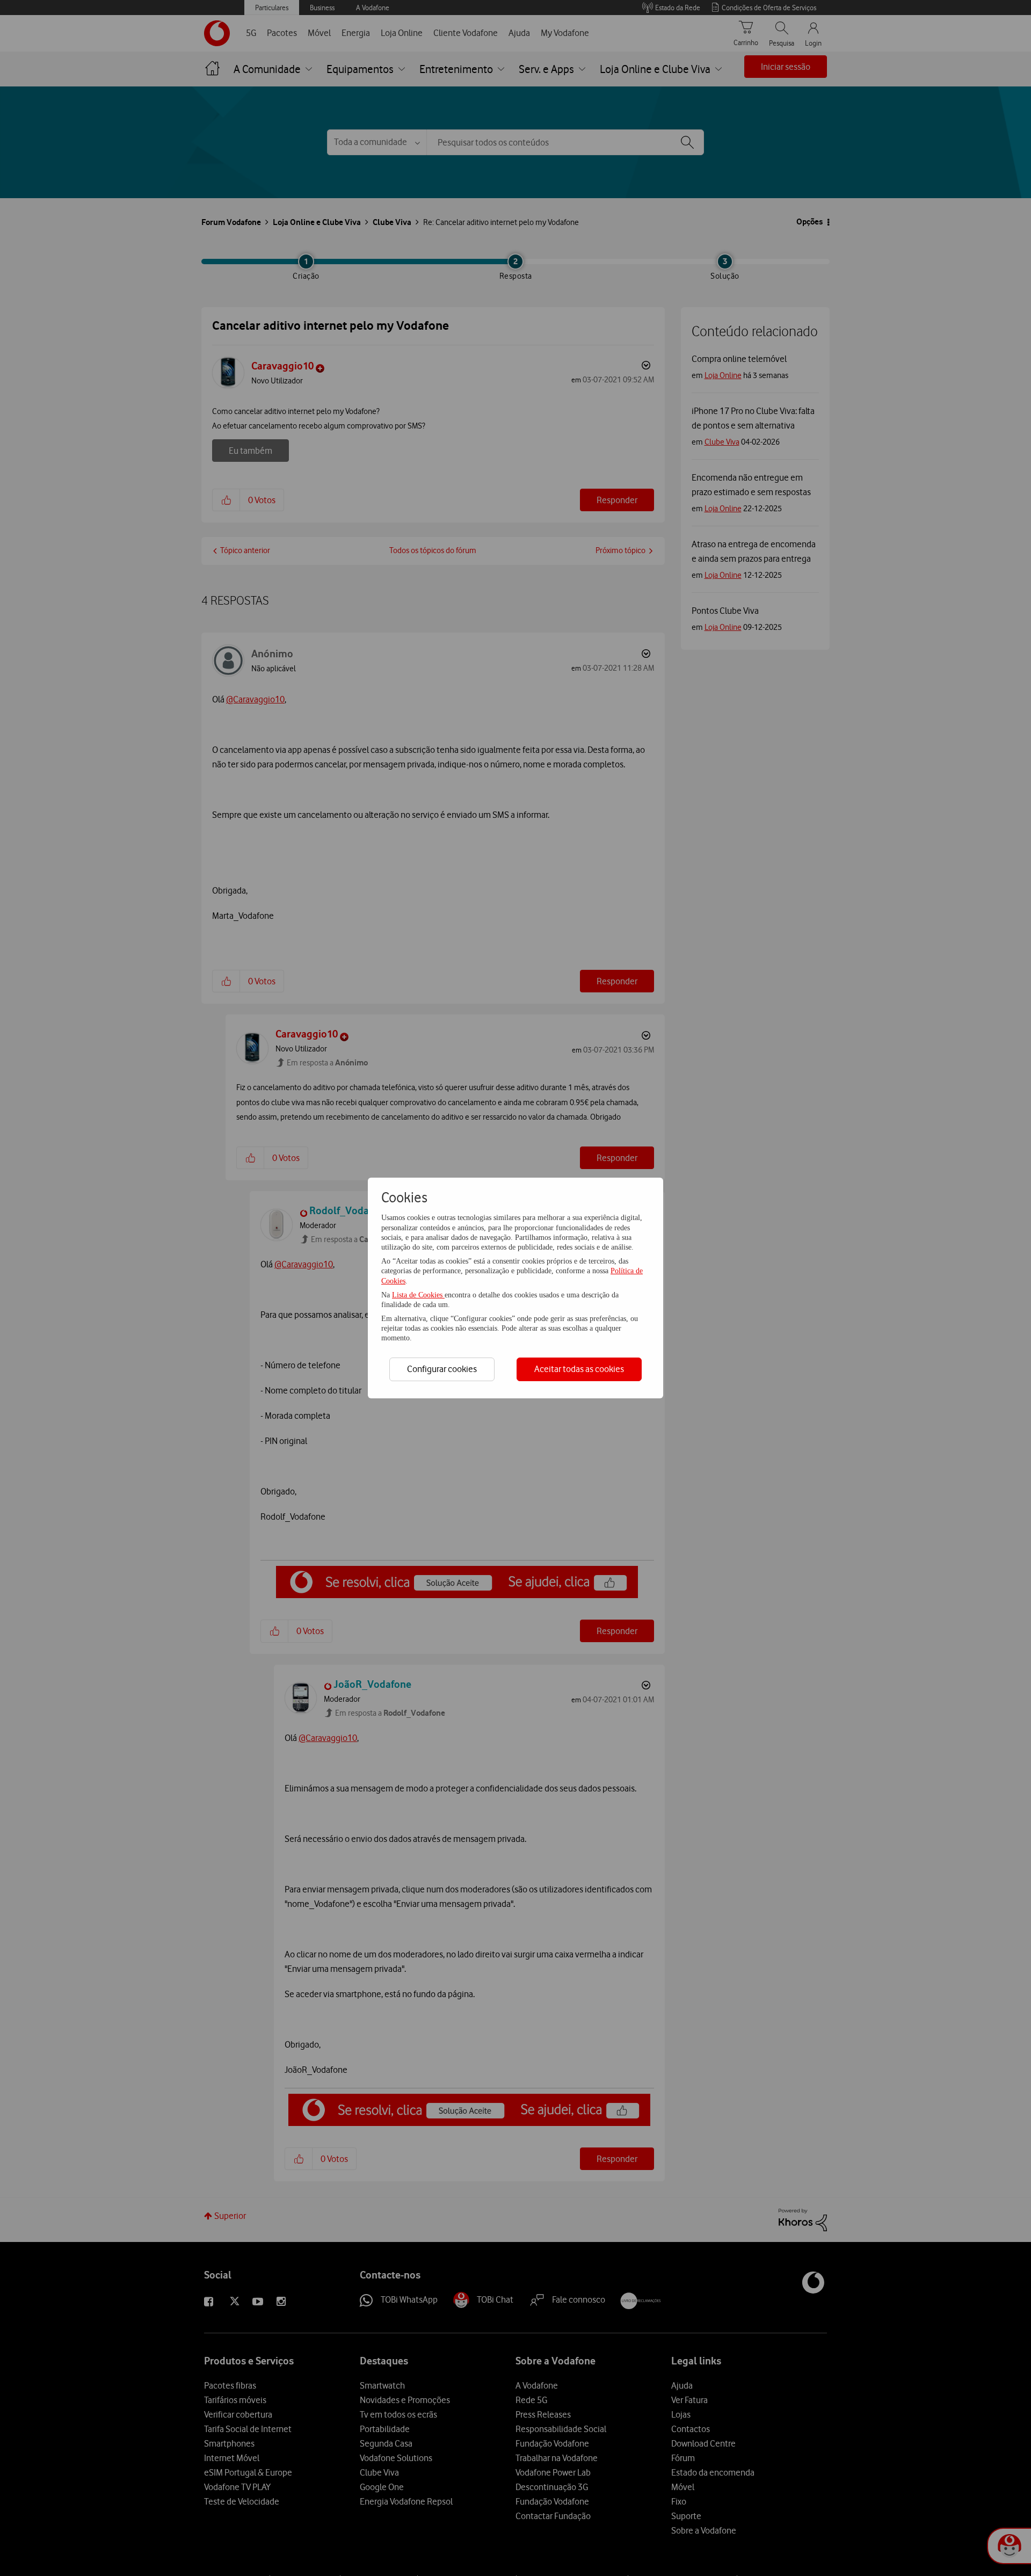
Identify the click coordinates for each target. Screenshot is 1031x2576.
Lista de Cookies (418, 1295)
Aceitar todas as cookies (579, 1369)
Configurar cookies (442, 1369)
